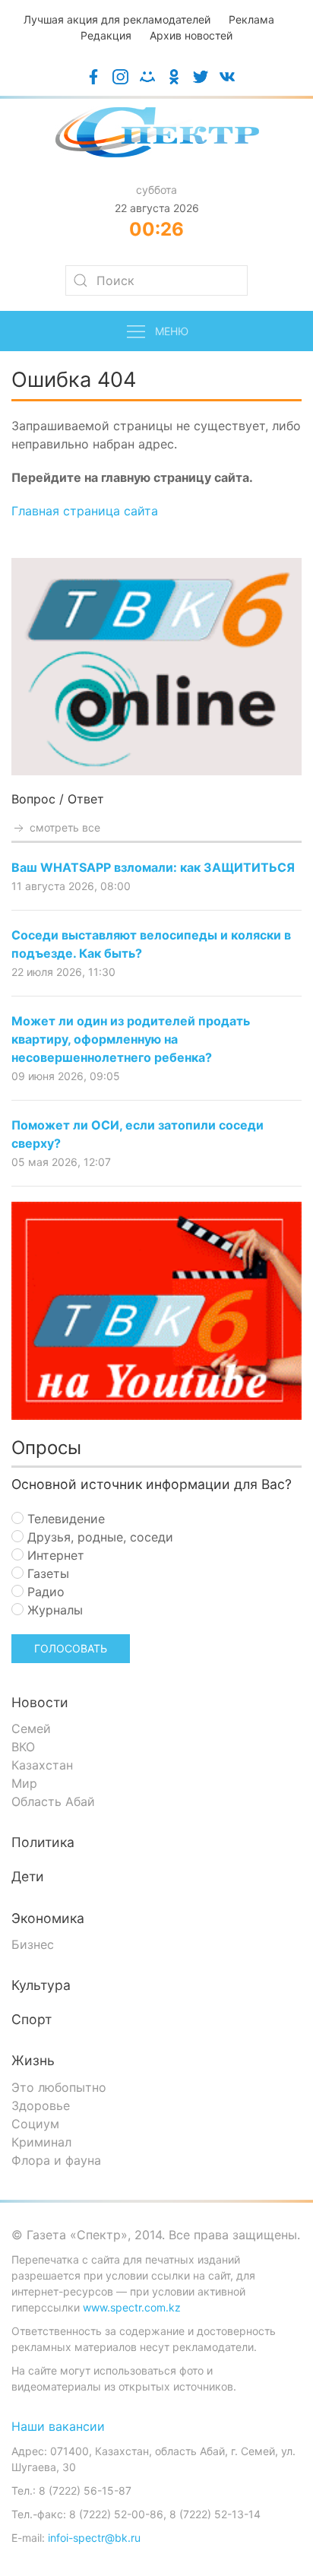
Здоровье (41, 2105)
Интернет (54, 1555)
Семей (31, 1728)
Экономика (48, 1918)
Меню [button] (172, 331)
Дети (28, 1876)
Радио (44, 1592)
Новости (40, 1702)
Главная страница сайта (85, 511)
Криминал (41, 2142)
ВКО (23, 1747)
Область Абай (53, 1801)
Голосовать (71, 1648)
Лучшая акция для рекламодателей (117, 19)
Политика (43, 1842)
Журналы (53, 1610)
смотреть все (63, 827)
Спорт (32, 2019)
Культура (41, 1985)
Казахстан (42, 1765)
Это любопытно (59, 2087)
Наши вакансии (58, 2426)
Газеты (46, 1573)
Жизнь (33, 2060)
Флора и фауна (56, 2160)
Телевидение (64, 1519)
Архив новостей (191, 35)
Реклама (251, 19)
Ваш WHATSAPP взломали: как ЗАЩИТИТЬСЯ (153, 867)
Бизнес (33, 1944)
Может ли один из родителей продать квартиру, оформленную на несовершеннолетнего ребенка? (131, 1039)
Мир (24, 1783)
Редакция (106, 35)
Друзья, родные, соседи (98, 1537)
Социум (35, 2124)
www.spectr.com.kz (132, 2307)
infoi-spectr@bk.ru (94, 2538)
